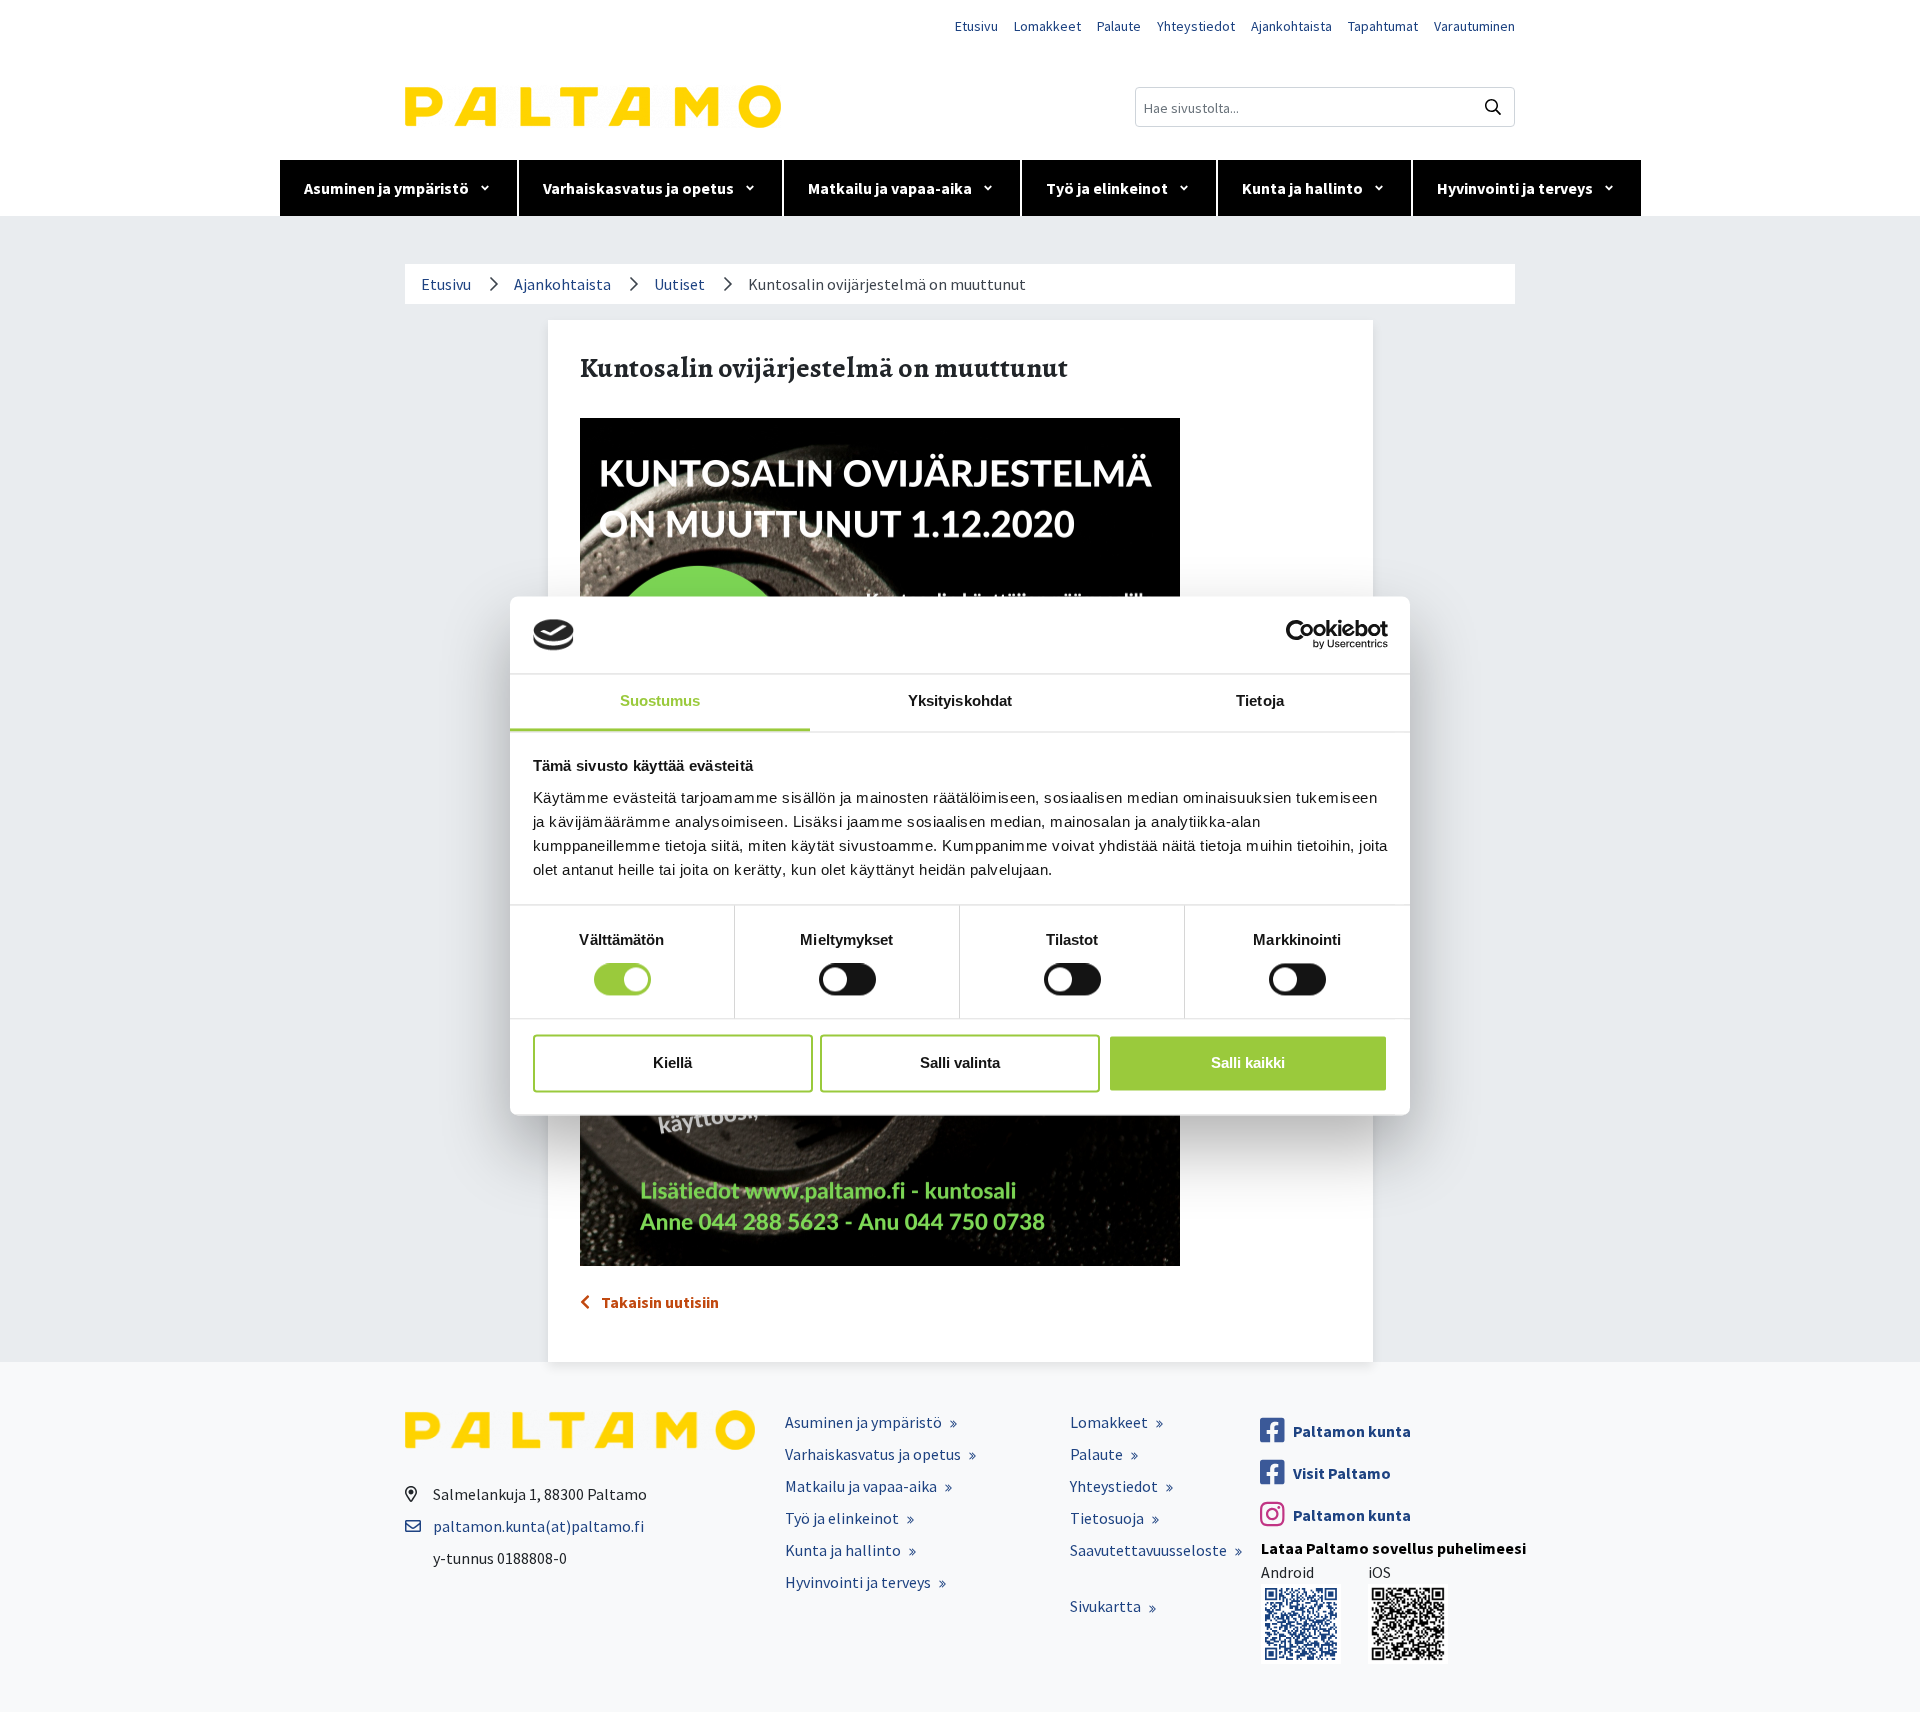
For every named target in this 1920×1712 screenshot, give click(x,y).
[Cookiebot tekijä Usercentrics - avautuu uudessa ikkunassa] (1300, 635)
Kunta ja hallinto (1302, 188)
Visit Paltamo (1342, 1473)
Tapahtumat (1383, 26)
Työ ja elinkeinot (1107, 188)
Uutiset (679, 284)
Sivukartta (1105, 1606)
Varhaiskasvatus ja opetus (638, 188)
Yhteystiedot (1196, 26)
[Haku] (1493, 107)
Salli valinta (960, 1062)
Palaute (1119, 26)
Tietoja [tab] (1260, 700)
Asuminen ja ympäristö (386, 188)
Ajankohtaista (1291, 26)
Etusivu (976, 26)
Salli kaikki (1248, 1062)
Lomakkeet (1047, 26)
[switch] (847, 980)
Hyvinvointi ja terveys (1515, 188)
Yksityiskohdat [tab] (960, 700)
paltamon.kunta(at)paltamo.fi (538, 1526)
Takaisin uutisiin (658, 1302)
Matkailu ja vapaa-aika (890, 188)
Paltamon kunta (1352, 1431)
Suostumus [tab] (660, 700)
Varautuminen (1474, 26)
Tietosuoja (1107, 1518)
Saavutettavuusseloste (1148, 1550)
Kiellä (672, 1062)
